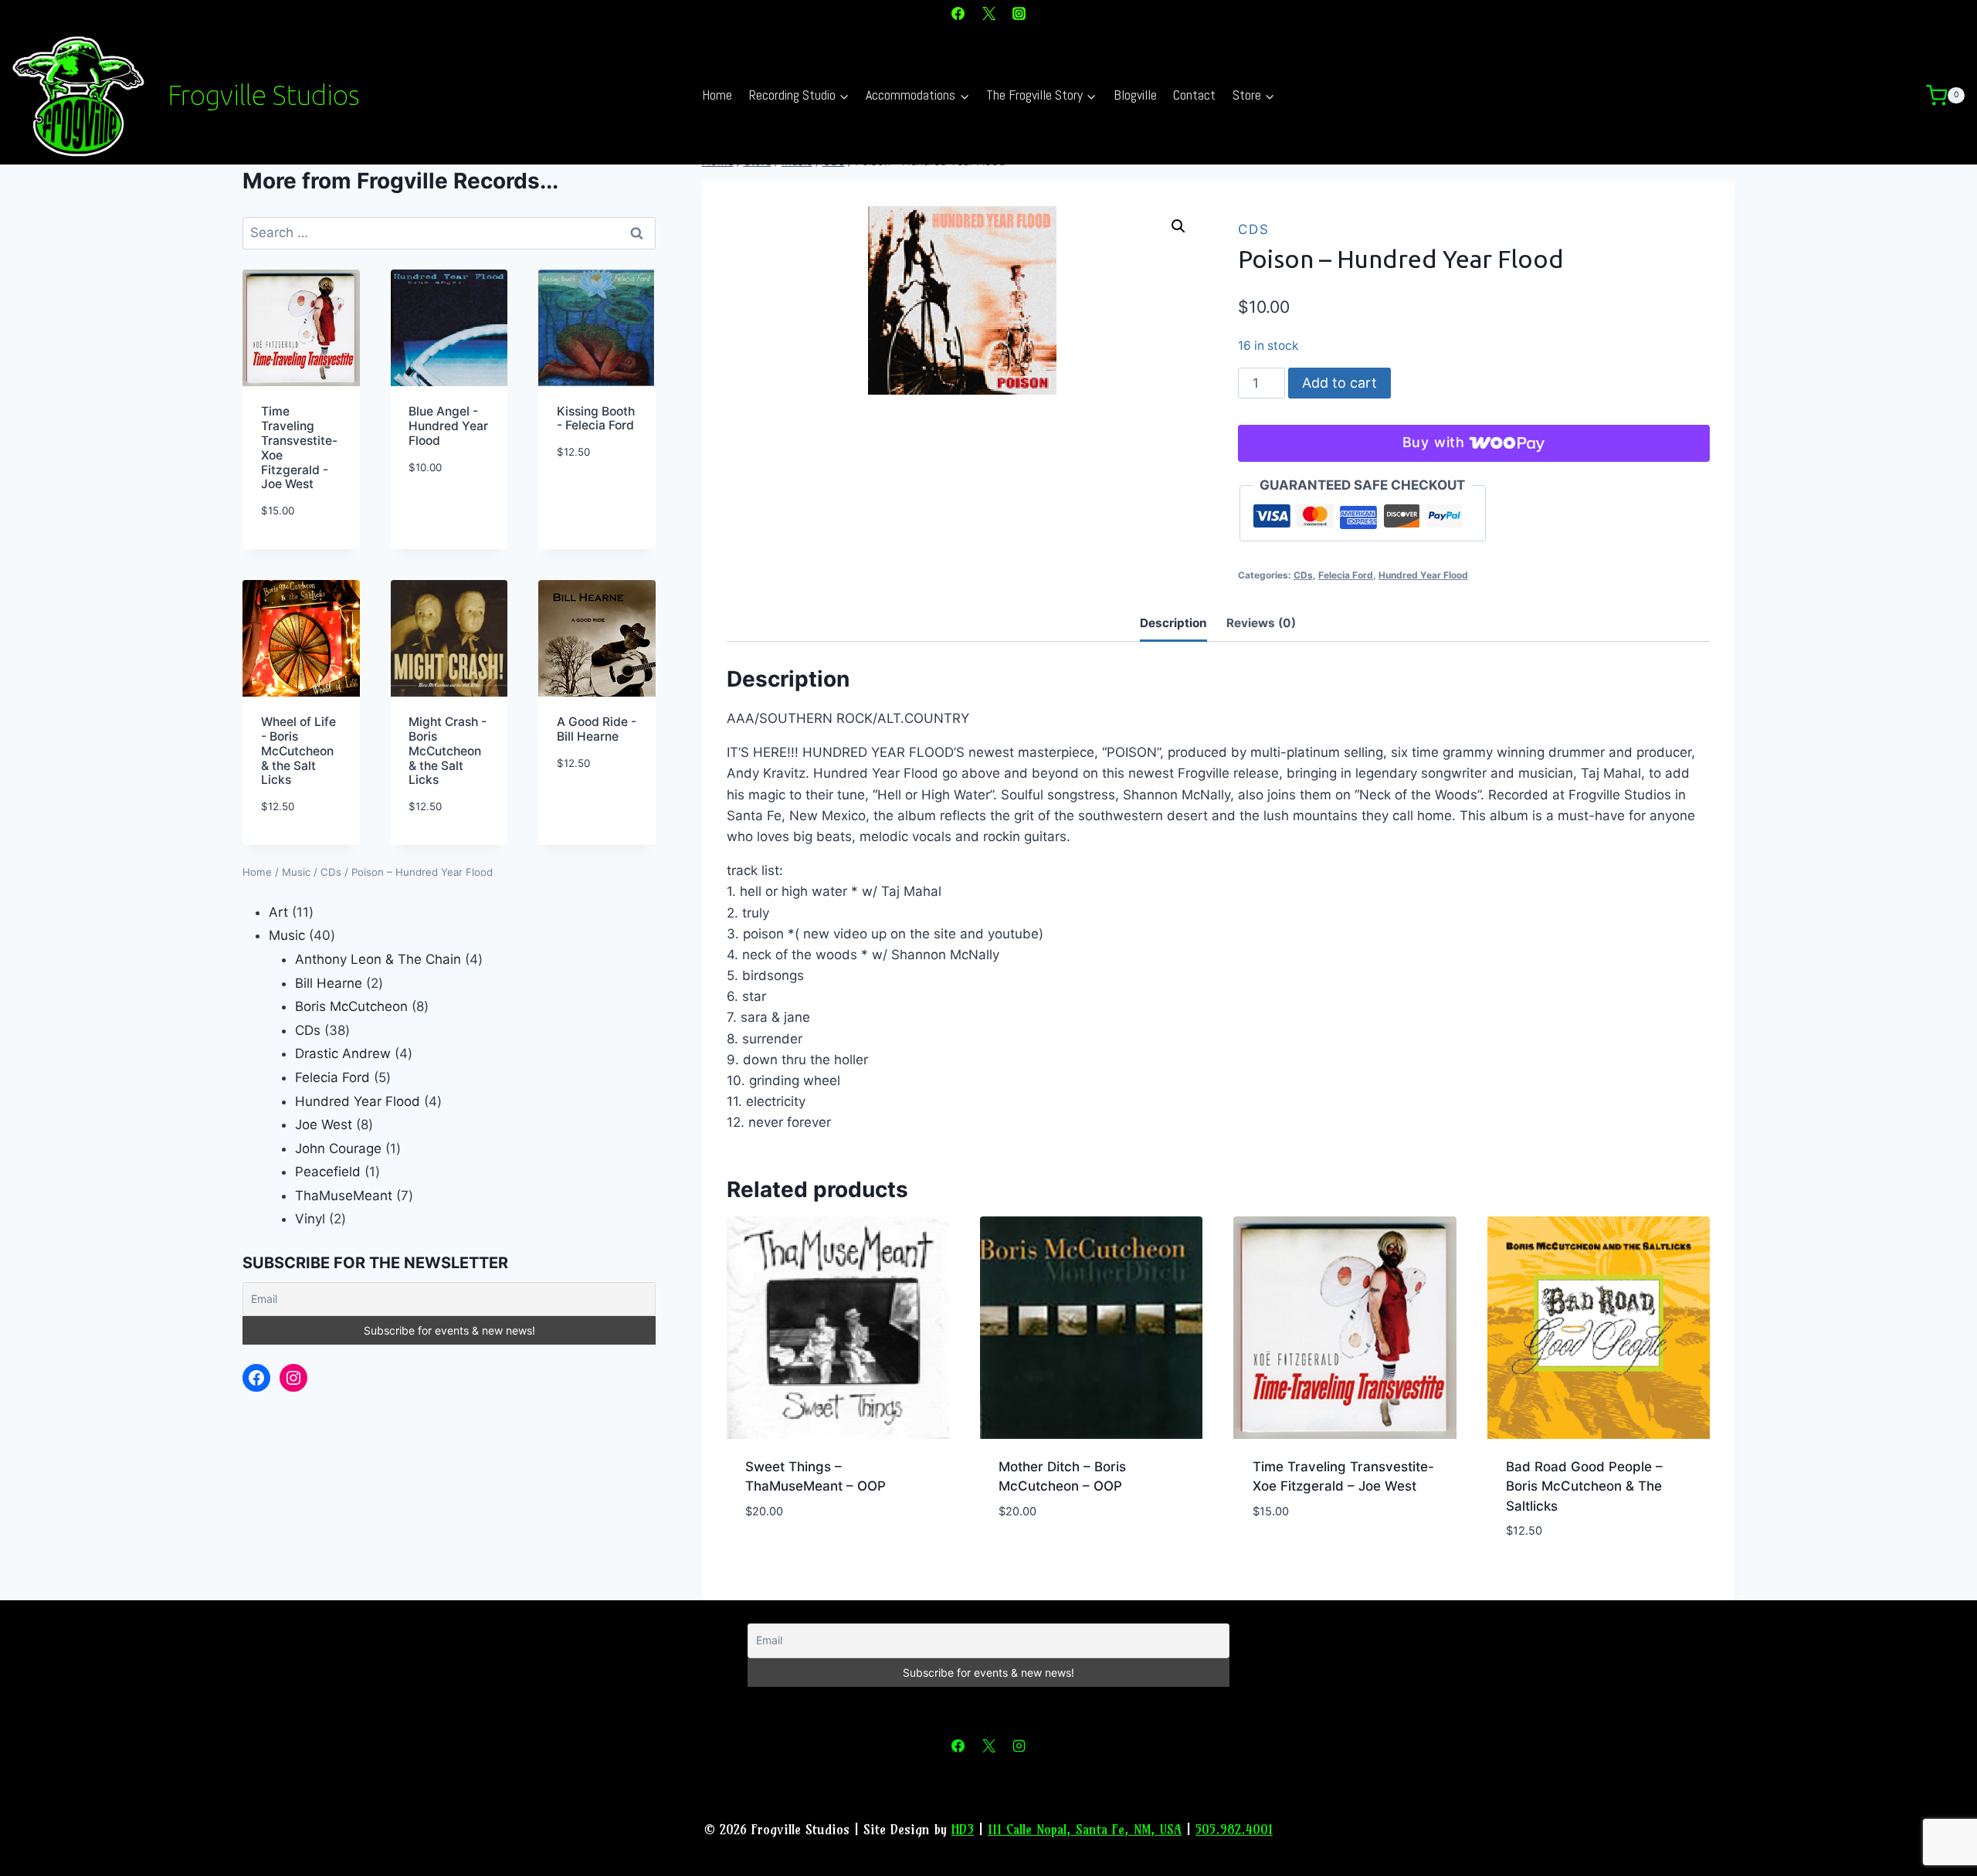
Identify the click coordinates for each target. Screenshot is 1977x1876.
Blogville (1135, 95)
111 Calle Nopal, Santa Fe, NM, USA (1085, 1829)
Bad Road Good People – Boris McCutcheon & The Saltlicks (1584, 1486)
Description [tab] (1173, 623)
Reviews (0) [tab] (1261, 623)
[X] (988, 13)
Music (296, 872)
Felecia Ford (1346, 575)
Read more (778, 1557)
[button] (1178, 226)
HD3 (963, 1829)
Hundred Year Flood (1423, 575)
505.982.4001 (1234, 1829)
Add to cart (1339, 383)
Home (717, 95)
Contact (1194, 95)
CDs (1254, 229)
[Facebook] (958, 13)
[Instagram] (1019, 13)
